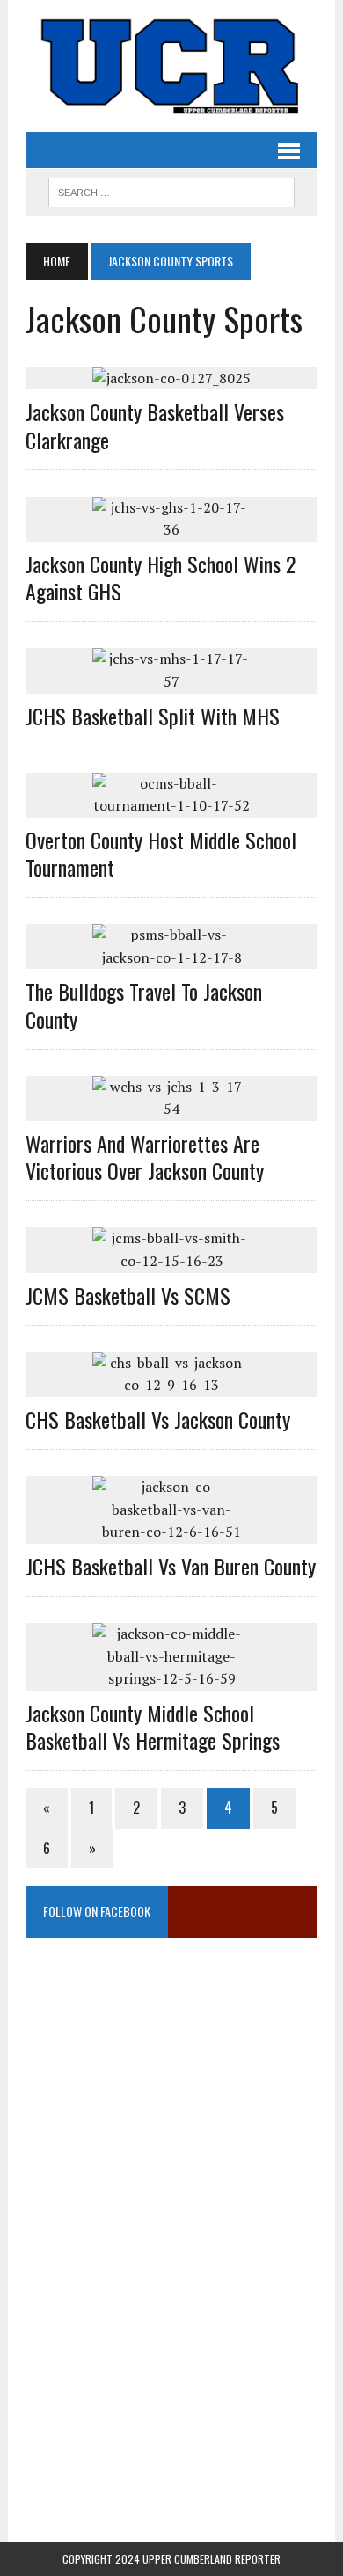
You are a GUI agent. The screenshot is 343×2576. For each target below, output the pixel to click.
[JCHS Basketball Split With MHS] (171, 681)
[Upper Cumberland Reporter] (171, 66)
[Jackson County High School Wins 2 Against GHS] (171, 529)
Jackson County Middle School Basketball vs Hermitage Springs (153, 1726)
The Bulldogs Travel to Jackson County (144, 1004)
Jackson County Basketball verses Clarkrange (155, 425)
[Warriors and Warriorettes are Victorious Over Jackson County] (171, 1109)
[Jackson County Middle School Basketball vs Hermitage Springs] (171, 1678)
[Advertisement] (171, 2121)
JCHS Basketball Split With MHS (153, 716)
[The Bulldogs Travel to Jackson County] (171, 957)
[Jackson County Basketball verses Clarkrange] (171, 378)
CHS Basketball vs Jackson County (158, 1419)
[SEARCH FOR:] (171, 190)
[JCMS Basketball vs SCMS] (171, 1261)
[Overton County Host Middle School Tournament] (171, 805)
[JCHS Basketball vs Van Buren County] (171, 1532)
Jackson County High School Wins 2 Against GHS (161, 577)
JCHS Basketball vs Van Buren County (171, 1566)
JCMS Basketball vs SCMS (128, 1295)
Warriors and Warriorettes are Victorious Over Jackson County (145, 1157)
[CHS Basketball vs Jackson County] (171, 1385)
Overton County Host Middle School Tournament (161, 853)
